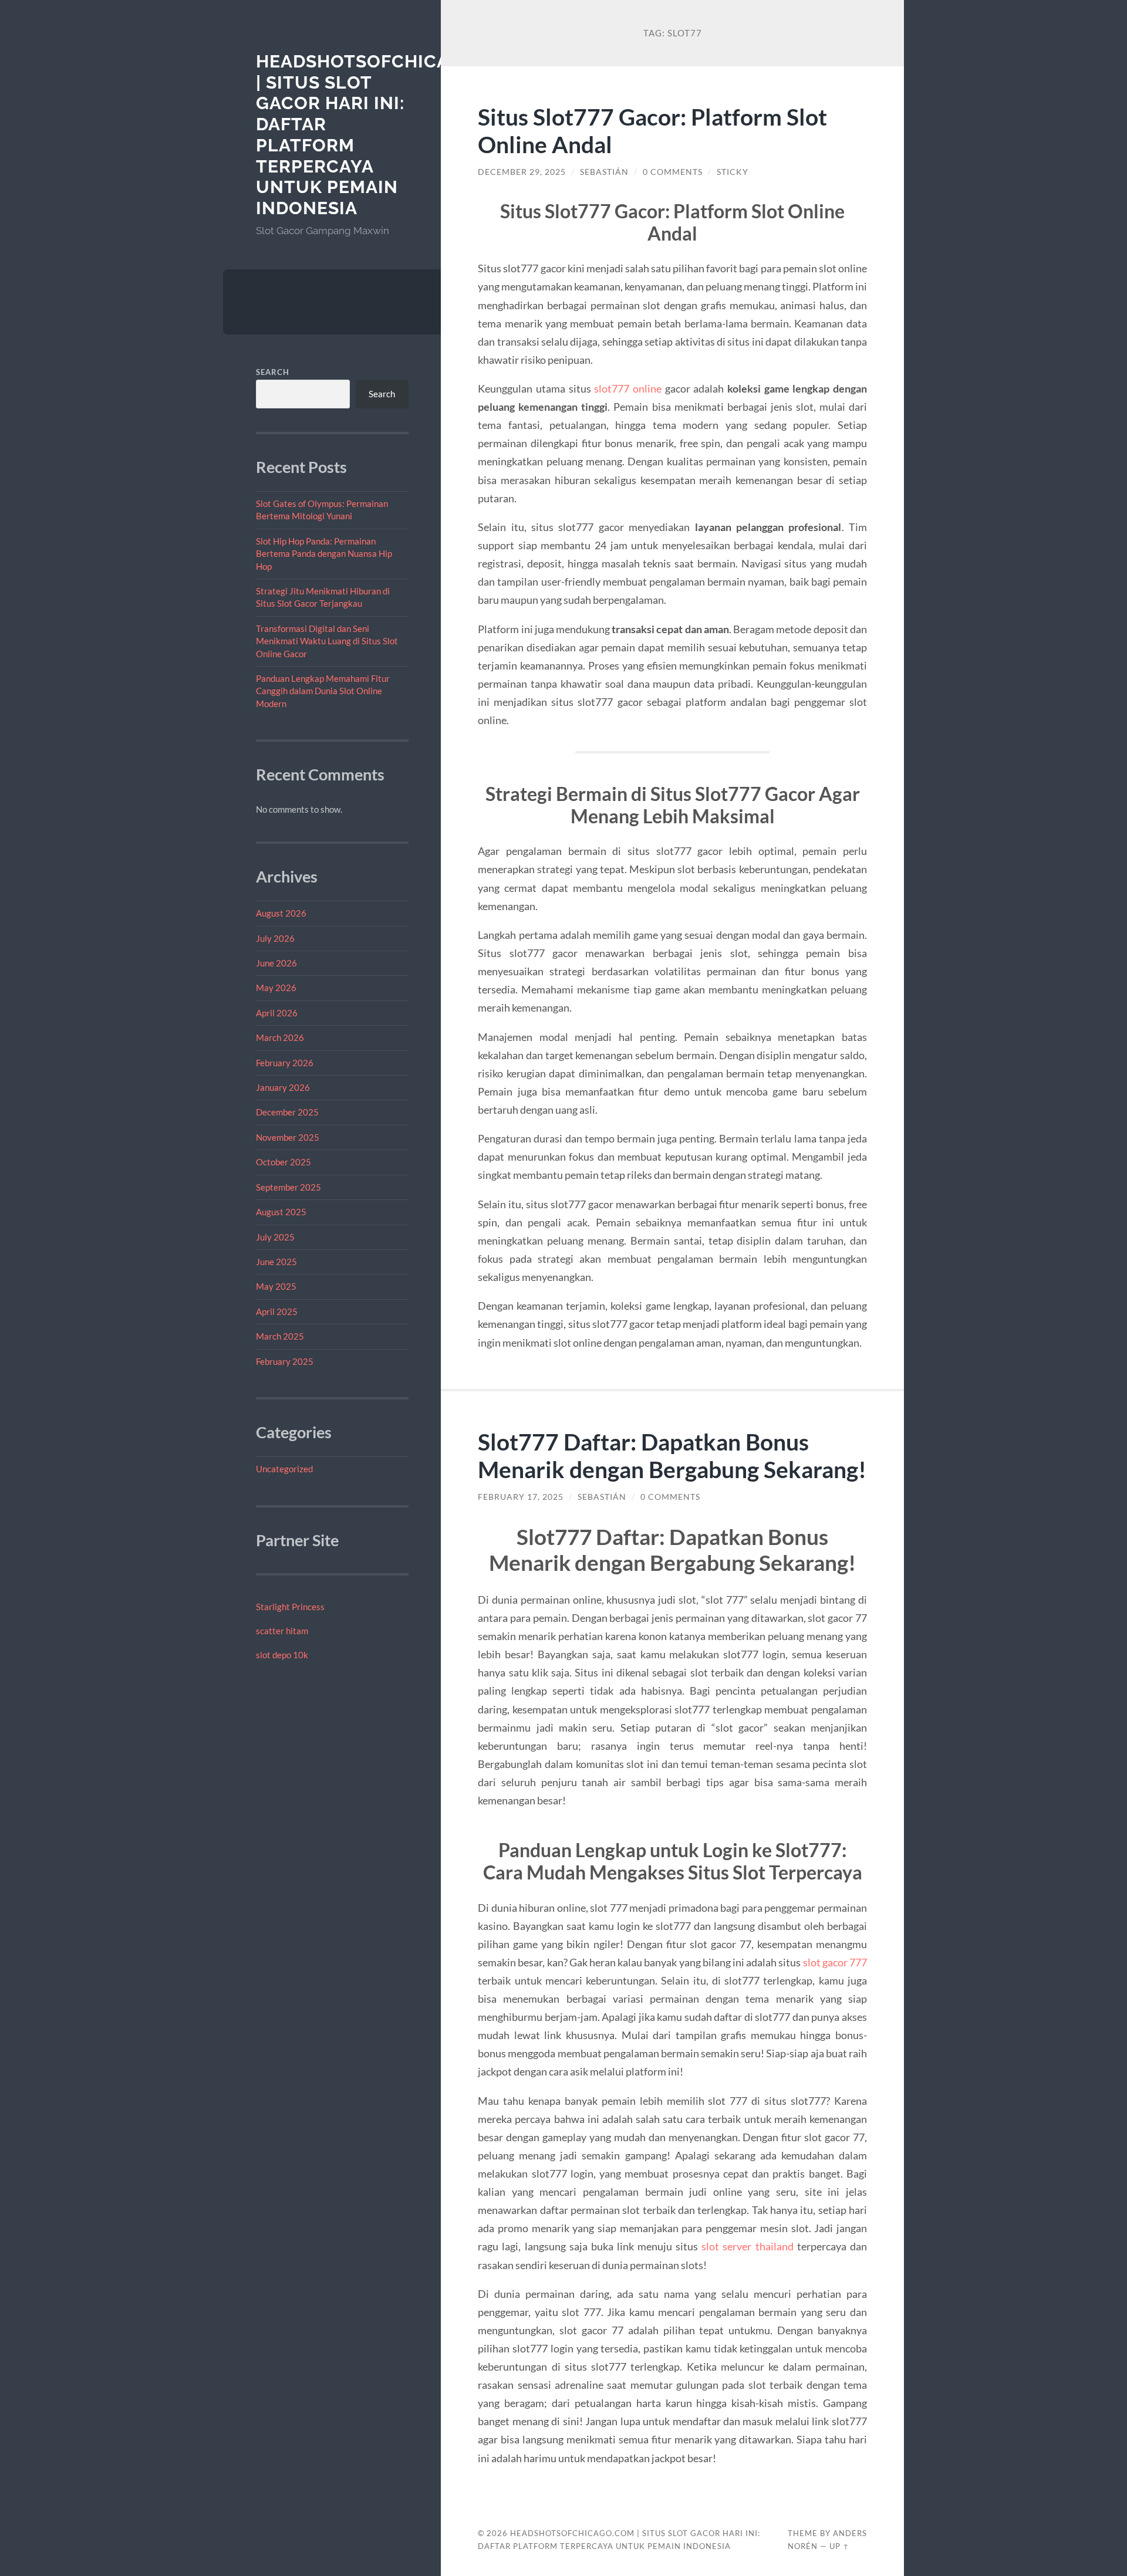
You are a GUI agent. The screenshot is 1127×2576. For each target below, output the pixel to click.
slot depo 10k (282, 1655)
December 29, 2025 (522, 172)
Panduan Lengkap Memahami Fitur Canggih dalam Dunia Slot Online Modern (323, 691)
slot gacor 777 (835, 1962)
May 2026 (276, 988)
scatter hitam (282, 1631)
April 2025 (277, 1311)
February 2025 (285, 1361)
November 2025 (288, 1137)
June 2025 (276, 1262)
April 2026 (277, 1013)
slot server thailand (747, 2246)
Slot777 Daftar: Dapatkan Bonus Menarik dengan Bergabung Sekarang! (672, 1455)
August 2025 (281, 1212)
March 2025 (280, 1336)
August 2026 (281, 913)
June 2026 (276, 963)
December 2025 (287, 1112)
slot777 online (628, 388)
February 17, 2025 (521, 1497)
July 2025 (275, 1237)
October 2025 (284, 1162)
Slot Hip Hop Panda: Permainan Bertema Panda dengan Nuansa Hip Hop (324, 554)
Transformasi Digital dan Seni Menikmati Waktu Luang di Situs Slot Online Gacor (327, 641)
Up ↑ (839, 2546)
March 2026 (280, 1037)
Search (273, 372)
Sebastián (604, 172)
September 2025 (289, 1187)
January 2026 (283, 1087)
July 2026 (275, 938)
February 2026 (285, 1063)
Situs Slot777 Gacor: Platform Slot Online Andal (652, 130)
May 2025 (276, 1286)
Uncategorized (284, 1469)
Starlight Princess (290, 1607)
